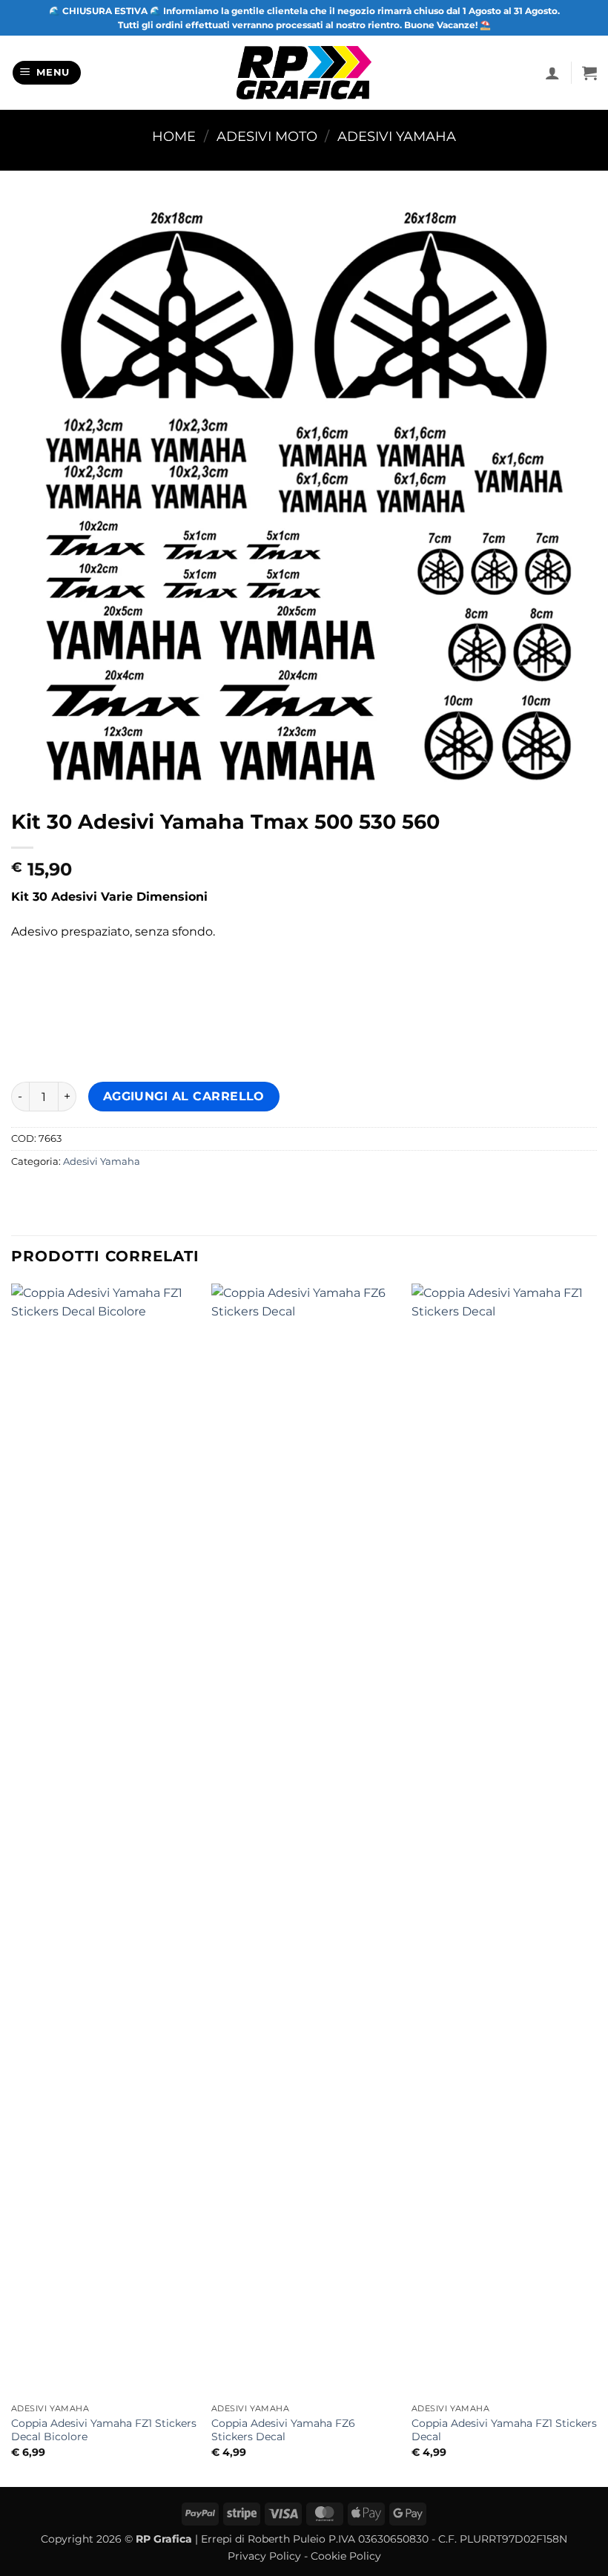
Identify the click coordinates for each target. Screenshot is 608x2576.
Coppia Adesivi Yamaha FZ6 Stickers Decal (283, 2430)
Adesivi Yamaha (397, 136)
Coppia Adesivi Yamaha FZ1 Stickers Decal (504, 2430)
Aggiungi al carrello (184, 1096)
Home (174, 136)
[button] (47, 73)
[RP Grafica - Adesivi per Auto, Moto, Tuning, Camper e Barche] (304, 72)
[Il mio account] (552, 73)
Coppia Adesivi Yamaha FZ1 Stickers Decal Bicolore (104, 2430)
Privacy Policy (264, 2556)
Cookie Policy (346, 2556)
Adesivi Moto (267, 136)
